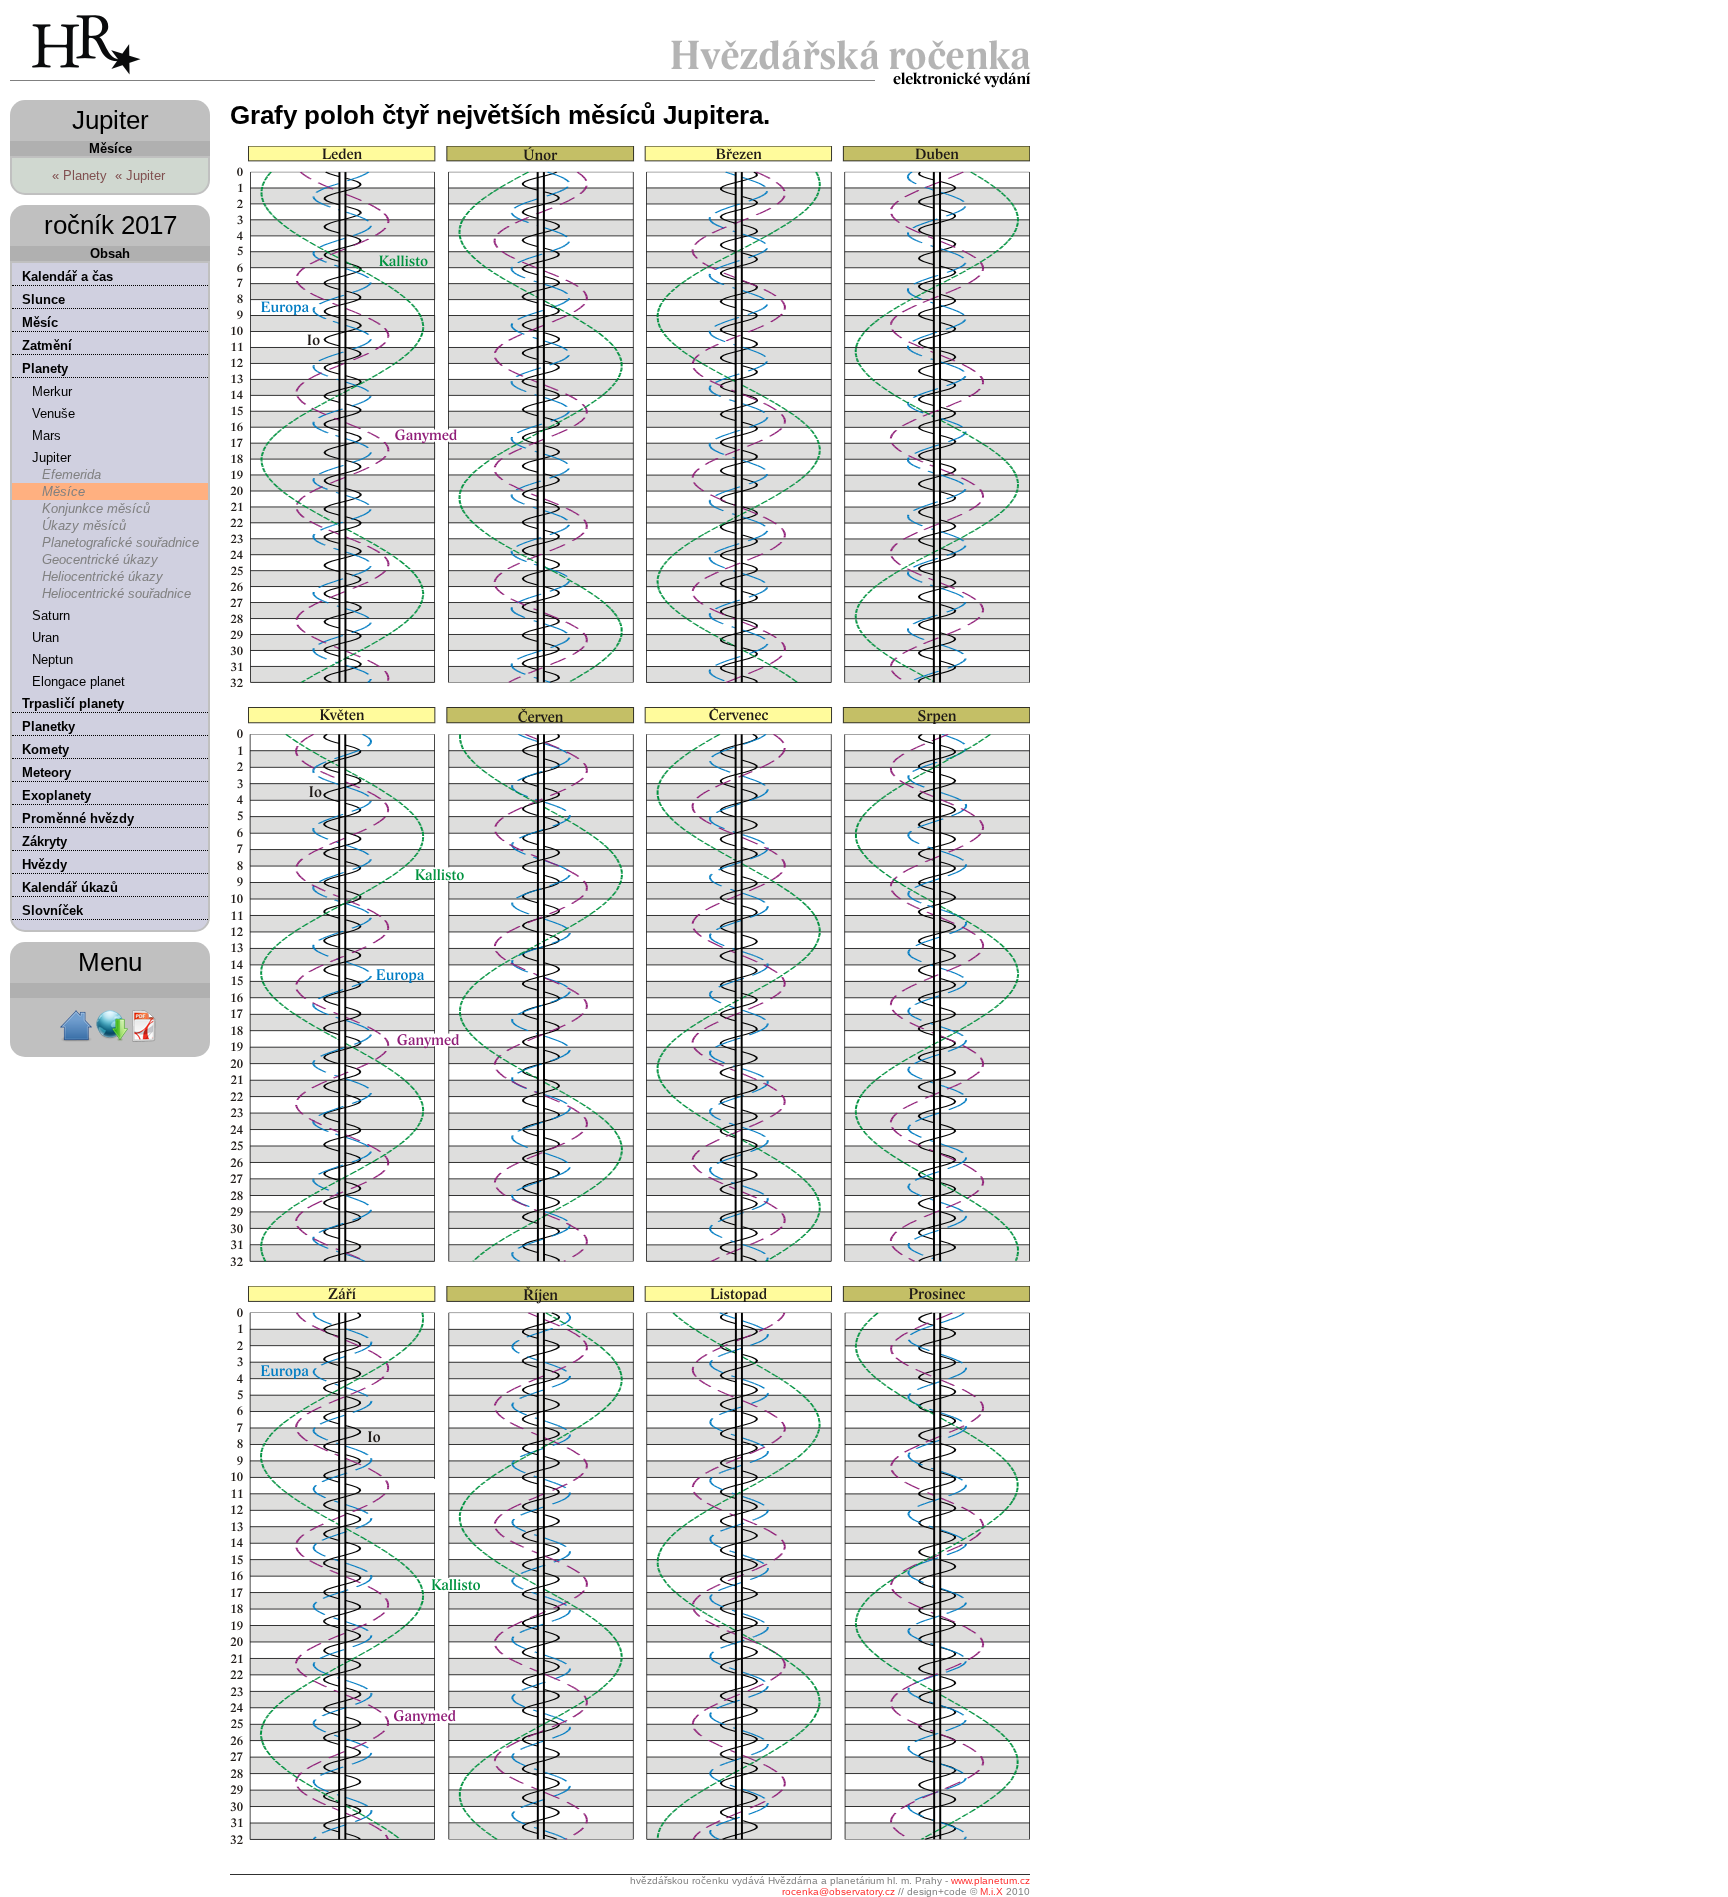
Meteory (46, 772)
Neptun (52, 659)
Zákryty (44, 841)
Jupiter (51, 457)
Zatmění (47, 345)
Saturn (51, 615)
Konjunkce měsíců (96, 508)
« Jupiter (140, 175)
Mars (46, 435)
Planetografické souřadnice (120, 542)
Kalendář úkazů (70, 887)
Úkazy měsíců (84, 525)
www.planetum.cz (990, 1880)
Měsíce (63, 491)
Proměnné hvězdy (78, 818)
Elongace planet (78, 681)
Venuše (53, 413)
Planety (45, 368)
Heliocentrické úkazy (102, 576)
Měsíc (40, 322)
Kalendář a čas (67, 276)
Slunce (43, 299)
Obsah (110, 253)
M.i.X (991, 1891)
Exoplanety (56, 795)
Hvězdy (44, 864)
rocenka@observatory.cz (838, 1891)
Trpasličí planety (73, 703)
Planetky (48, 726)
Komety (45, 749)
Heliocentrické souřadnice (116, 593)
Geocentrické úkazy (100, 559)
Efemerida (71, 474)
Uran (45, 637)
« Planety (79, 175)
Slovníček (52, 910)
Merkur (52, 391)
